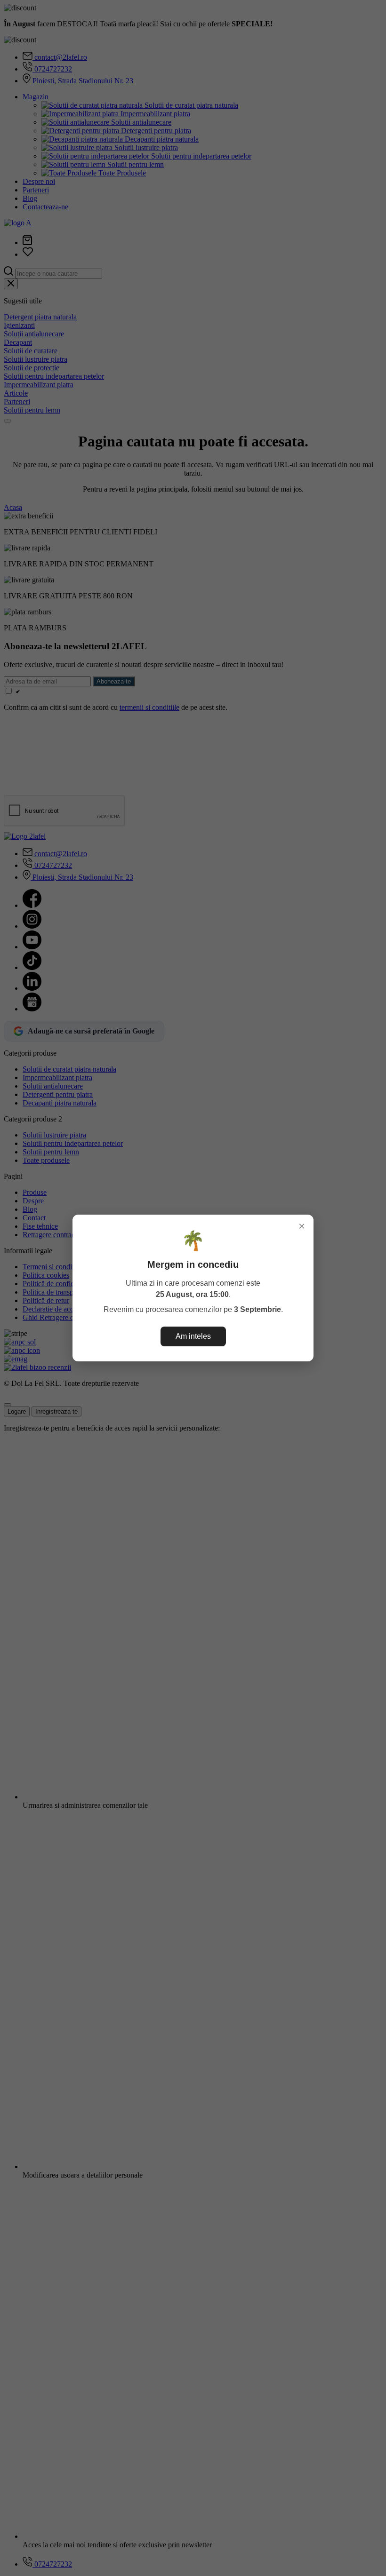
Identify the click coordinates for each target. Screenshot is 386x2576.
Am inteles (193, 1336)
